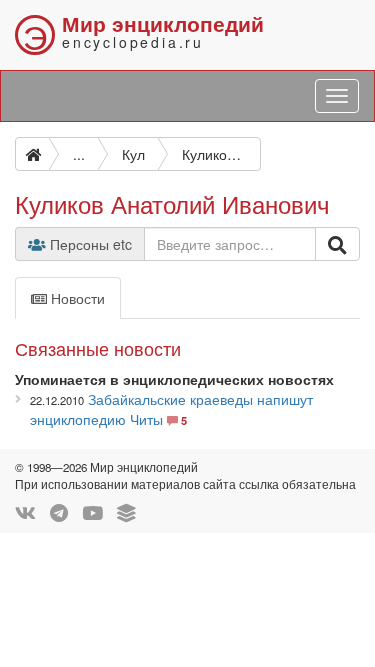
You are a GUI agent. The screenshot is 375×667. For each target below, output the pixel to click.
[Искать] (337, 244)
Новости (76, 298)
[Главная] (32, 154)
